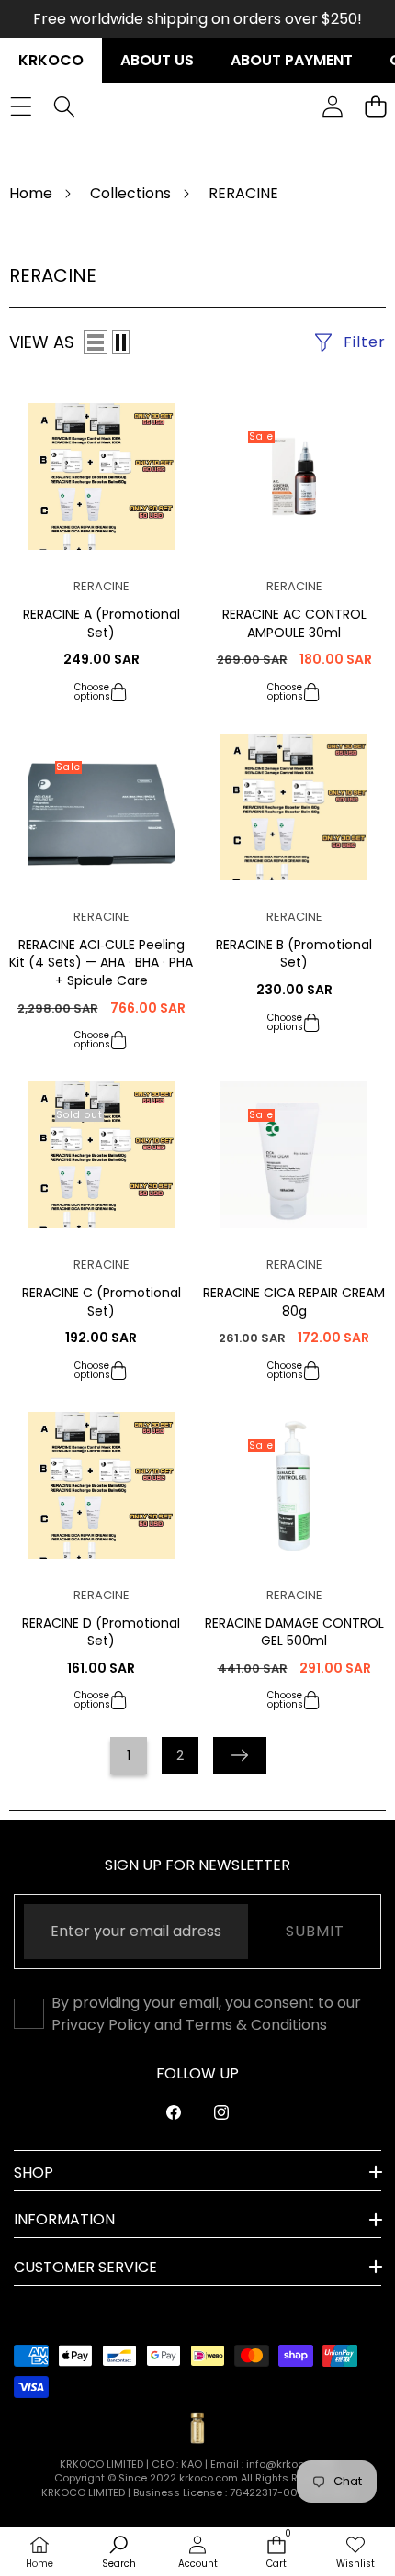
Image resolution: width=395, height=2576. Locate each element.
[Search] (64, 106)
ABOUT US (157, 60)
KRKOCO (51, 60)
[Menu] (21, 106)
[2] (121, 342)
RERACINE (102, 586)
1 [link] (129, 1755)
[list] (96, 342)
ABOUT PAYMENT (292, 60)
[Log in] (332, 106)
